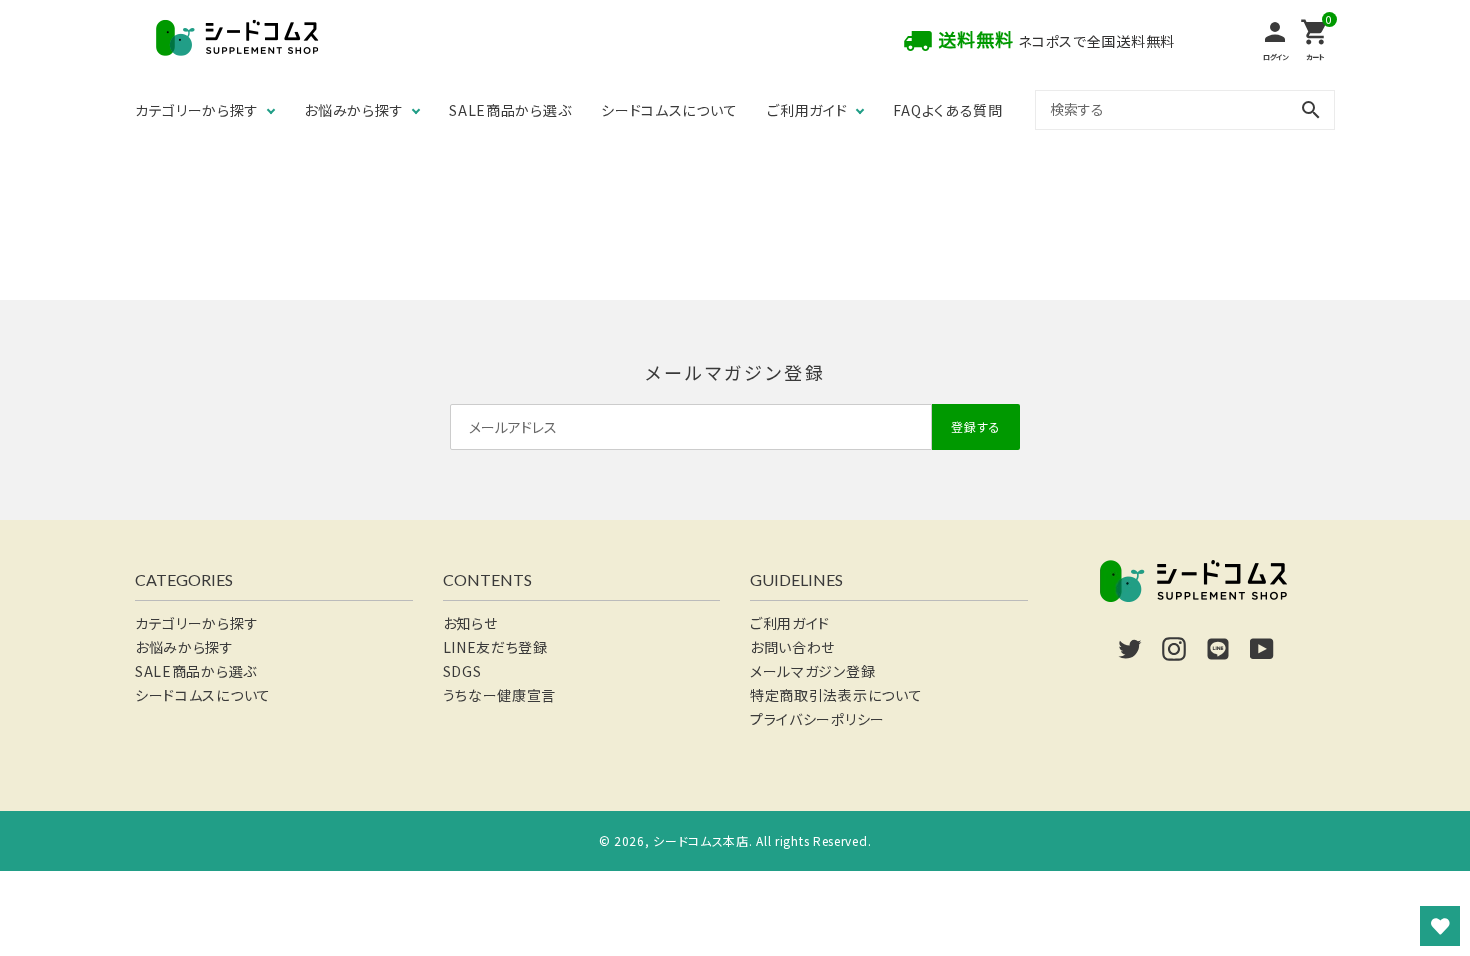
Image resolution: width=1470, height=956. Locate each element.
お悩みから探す (353, 110)
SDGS (462, 671)
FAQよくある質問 (947, 110)
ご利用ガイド (807, 110)
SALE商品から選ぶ (510, 110)
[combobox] (1185, 109)
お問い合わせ (792, 647)
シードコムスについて (669, 110)
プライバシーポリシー (817, 719)
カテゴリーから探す (196, 110)
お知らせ (470, 623)
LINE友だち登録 (495, 647)
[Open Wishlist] (1440, 926)
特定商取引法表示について (836, 695)
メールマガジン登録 (812, 671)
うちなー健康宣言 (500, 695)
